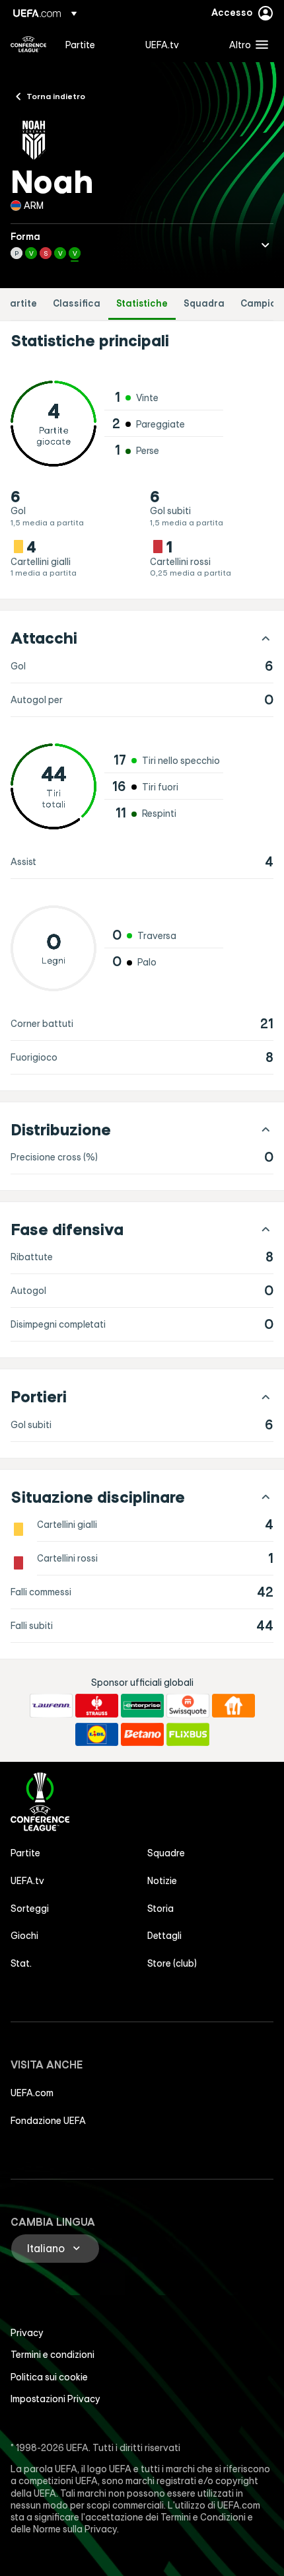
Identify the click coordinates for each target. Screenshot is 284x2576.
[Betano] (142, 1735)
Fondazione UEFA (48, 2121)
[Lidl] (97, 1735)
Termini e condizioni (53, 2355)
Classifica (77, 304)
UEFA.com (32, 2093)
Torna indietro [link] (56, 96)
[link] (80, 44)
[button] (246, 44)
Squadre (166, 1853)
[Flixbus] (188, 1735)
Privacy (27, 2333)
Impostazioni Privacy (55, 2399)
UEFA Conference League (28, 44)
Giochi (24, 1936)
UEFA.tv (27, 1881)
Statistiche (142, 304)
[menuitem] (94, 44)
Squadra (204, 304)
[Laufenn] (51, 1706)
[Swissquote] (188, 1706)
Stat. (21, 1963)
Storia (160, 1909)
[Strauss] (97, 1706)
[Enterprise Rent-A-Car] (142, 1706)
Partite (20, 304)
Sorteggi (30, 1909)
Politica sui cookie (49, 2377)
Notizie (162, 1881)
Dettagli (164, 1936)
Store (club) (172, 1963)
